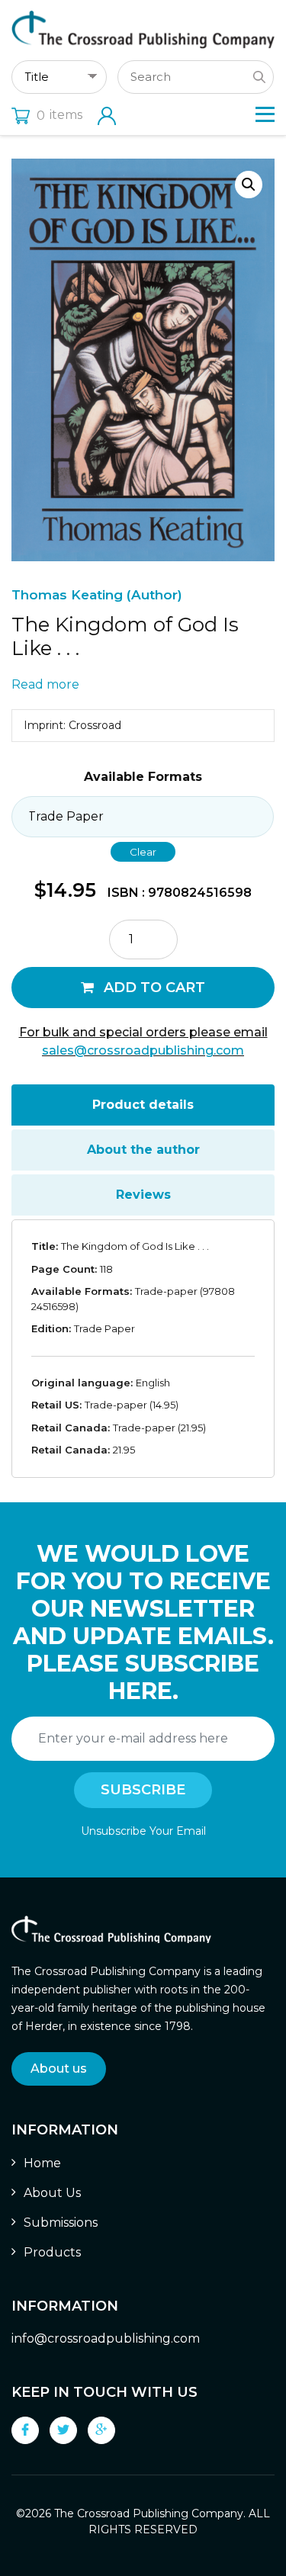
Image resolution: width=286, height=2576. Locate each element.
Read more (45, 684)
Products (52, 2252)
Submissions (61, 2223)
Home (42, 2163)
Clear (143, 852)
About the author (143, 1150)
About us (59, 2069)
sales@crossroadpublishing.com (143, 1050)
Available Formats (143, 777)
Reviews (143, 1195)
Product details (143, 1105)
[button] (249, 185)
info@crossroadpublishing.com (106, 2338)
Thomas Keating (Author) (97, 595)
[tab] (143, 1105)
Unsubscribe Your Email (143, 1831)
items (59, 115)
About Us (52, 2193)
